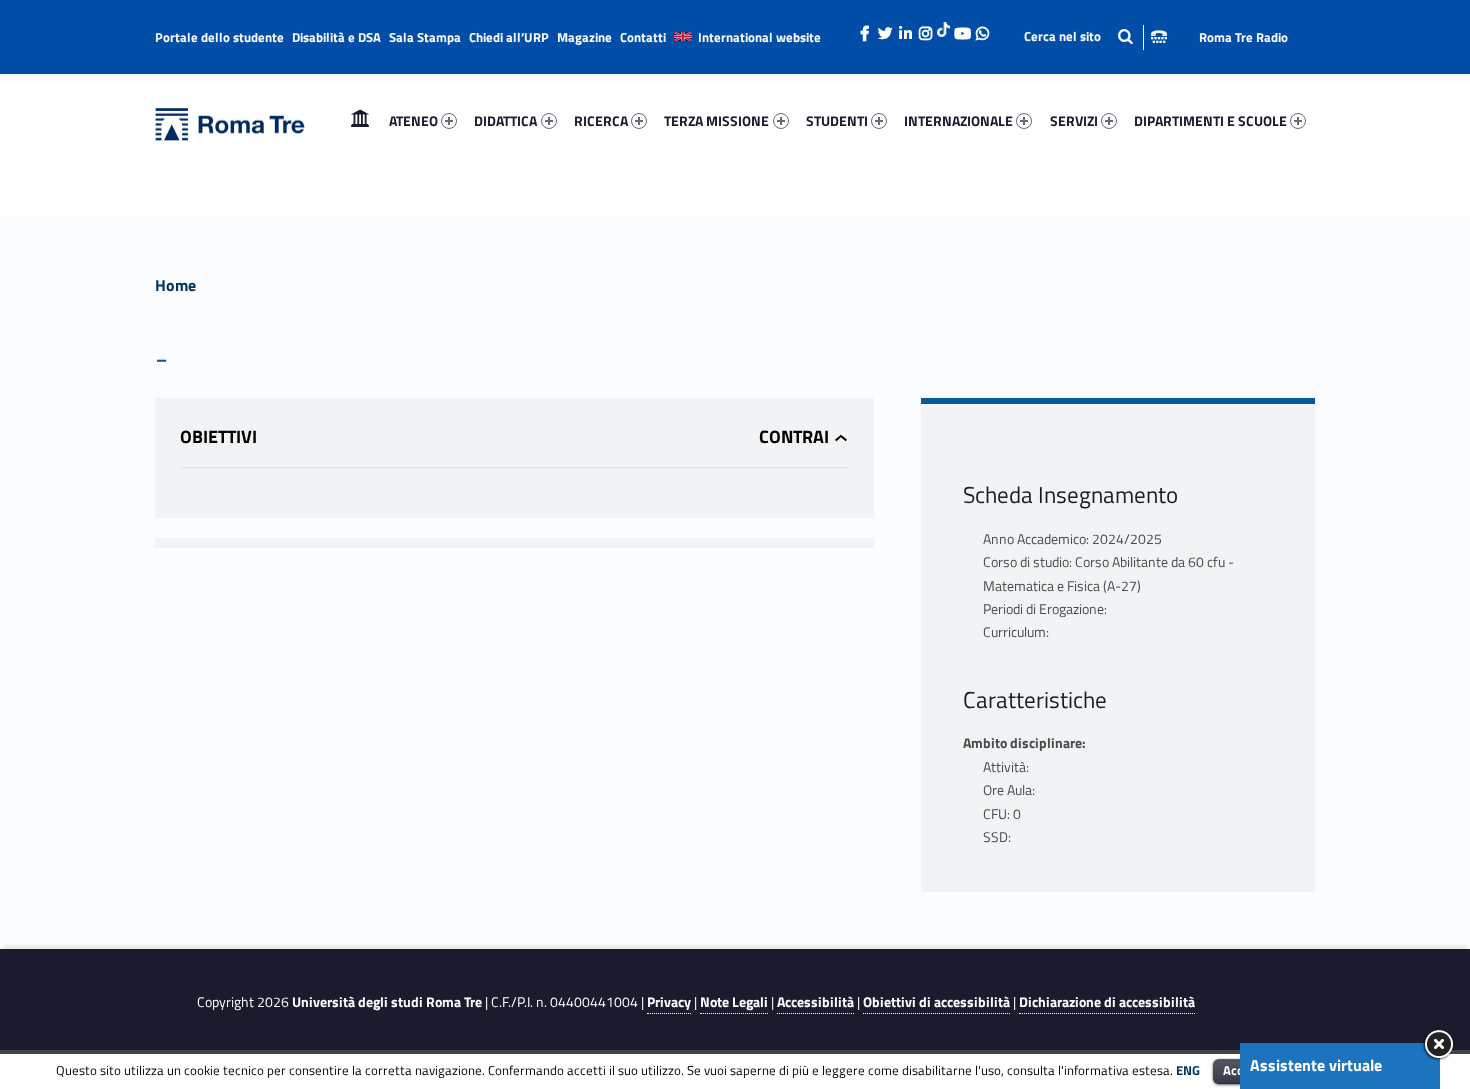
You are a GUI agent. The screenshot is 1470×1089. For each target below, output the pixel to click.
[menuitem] (360, 121)
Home (360, 120)
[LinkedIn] (905, 28)
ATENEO (413, 120)
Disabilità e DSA (336, 37)
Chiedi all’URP (509, 37)
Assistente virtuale (1316, 1065)
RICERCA (601, 120)
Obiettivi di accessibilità (936, 1002)
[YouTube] (962, 28)
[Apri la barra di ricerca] (1095, 36)
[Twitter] (885, 28)
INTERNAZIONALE (958, 120)
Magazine (584, 37)
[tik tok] (943, 27)
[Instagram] (925, 28)
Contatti (643, 37)
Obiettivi (218, 436)
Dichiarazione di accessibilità (1107, 1002)
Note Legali (734, 1002)
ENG (1188, 1070)
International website (759, 37)
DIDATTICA (505, 120)
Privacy (669, 1002)
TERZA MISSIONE (716, 120)
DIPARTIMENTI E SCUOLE (1210, 120)
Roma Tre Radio (1243, 37)
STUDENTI (837, 120)
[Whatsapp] (982, 28)
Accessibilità (815, 1002)
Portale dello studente (219, 37)
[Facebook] (865, 28)
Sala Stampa (425, 37)
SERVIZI (1074, 120)
